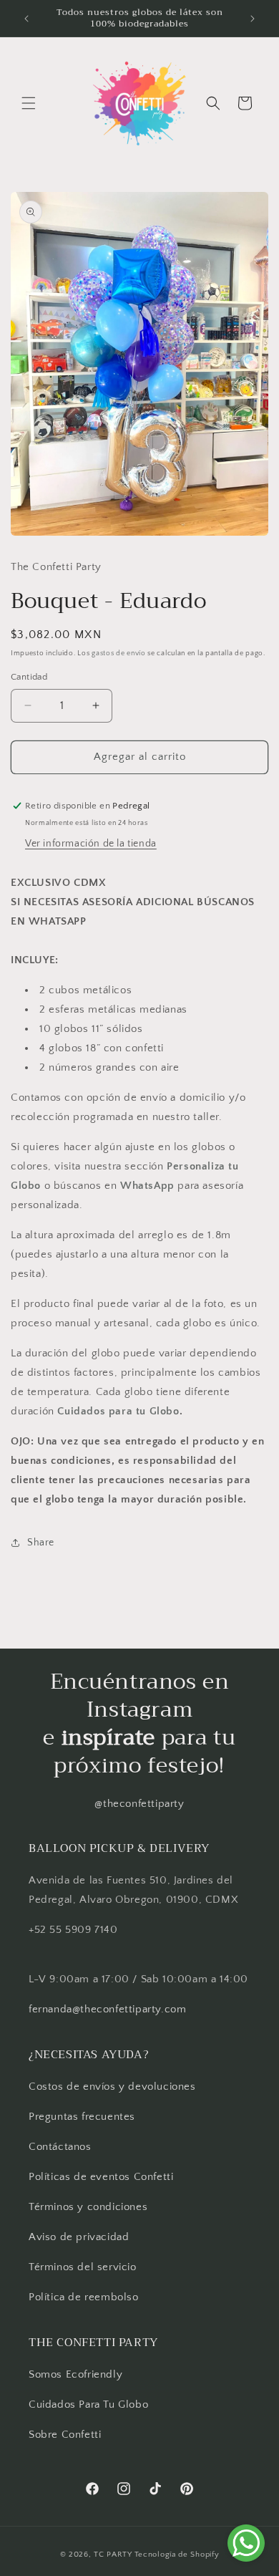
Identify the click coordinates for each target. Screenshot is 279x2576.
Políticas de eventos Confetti (101, 2177)
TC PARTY (113, 2555)
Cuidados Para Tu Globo (88, 2404)
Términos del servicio (83, 2267)
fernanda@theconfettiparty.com (107, 2009)
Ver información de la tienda (91, 844)
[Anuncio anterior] (26, 19)
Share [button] (41, 1543)
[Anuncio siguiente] (253, 19)
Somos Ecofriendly (77, 2374)
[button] (29, 103)
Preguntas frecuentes (82, 2117)
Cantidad (29, 677)
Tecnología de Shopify (177, 2555)
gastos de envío (119, 653)
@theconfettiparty (139, 1804)
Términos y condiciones (88, 2207)
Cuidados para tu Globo (118, 1411)
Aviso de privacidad (79, 2237)
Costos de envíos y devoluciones (112, 2087)
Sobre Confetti (65, 2435)
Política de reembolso (84, 2297)
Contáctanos (60, 2147)
